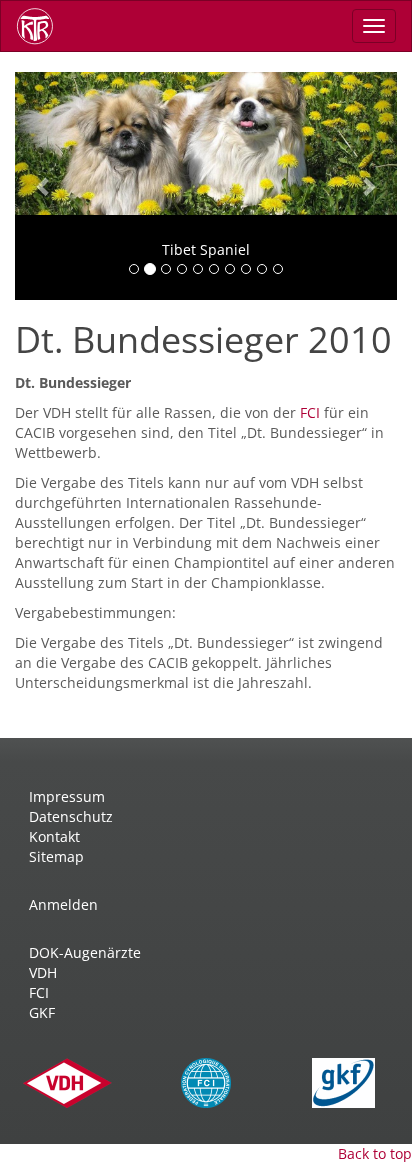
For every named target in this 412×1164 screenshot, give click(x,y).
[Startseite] (42, 26)
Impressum (67, 796)
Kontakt (54, 836)
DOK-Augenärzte (85, 952)
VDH (43, 972)
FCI (312, 412)
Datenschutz (71, 816)
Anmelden (63, 904)
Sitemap (56, 856)
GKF (42, 1012)
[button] (43, 186)
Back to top (375, 1153)
